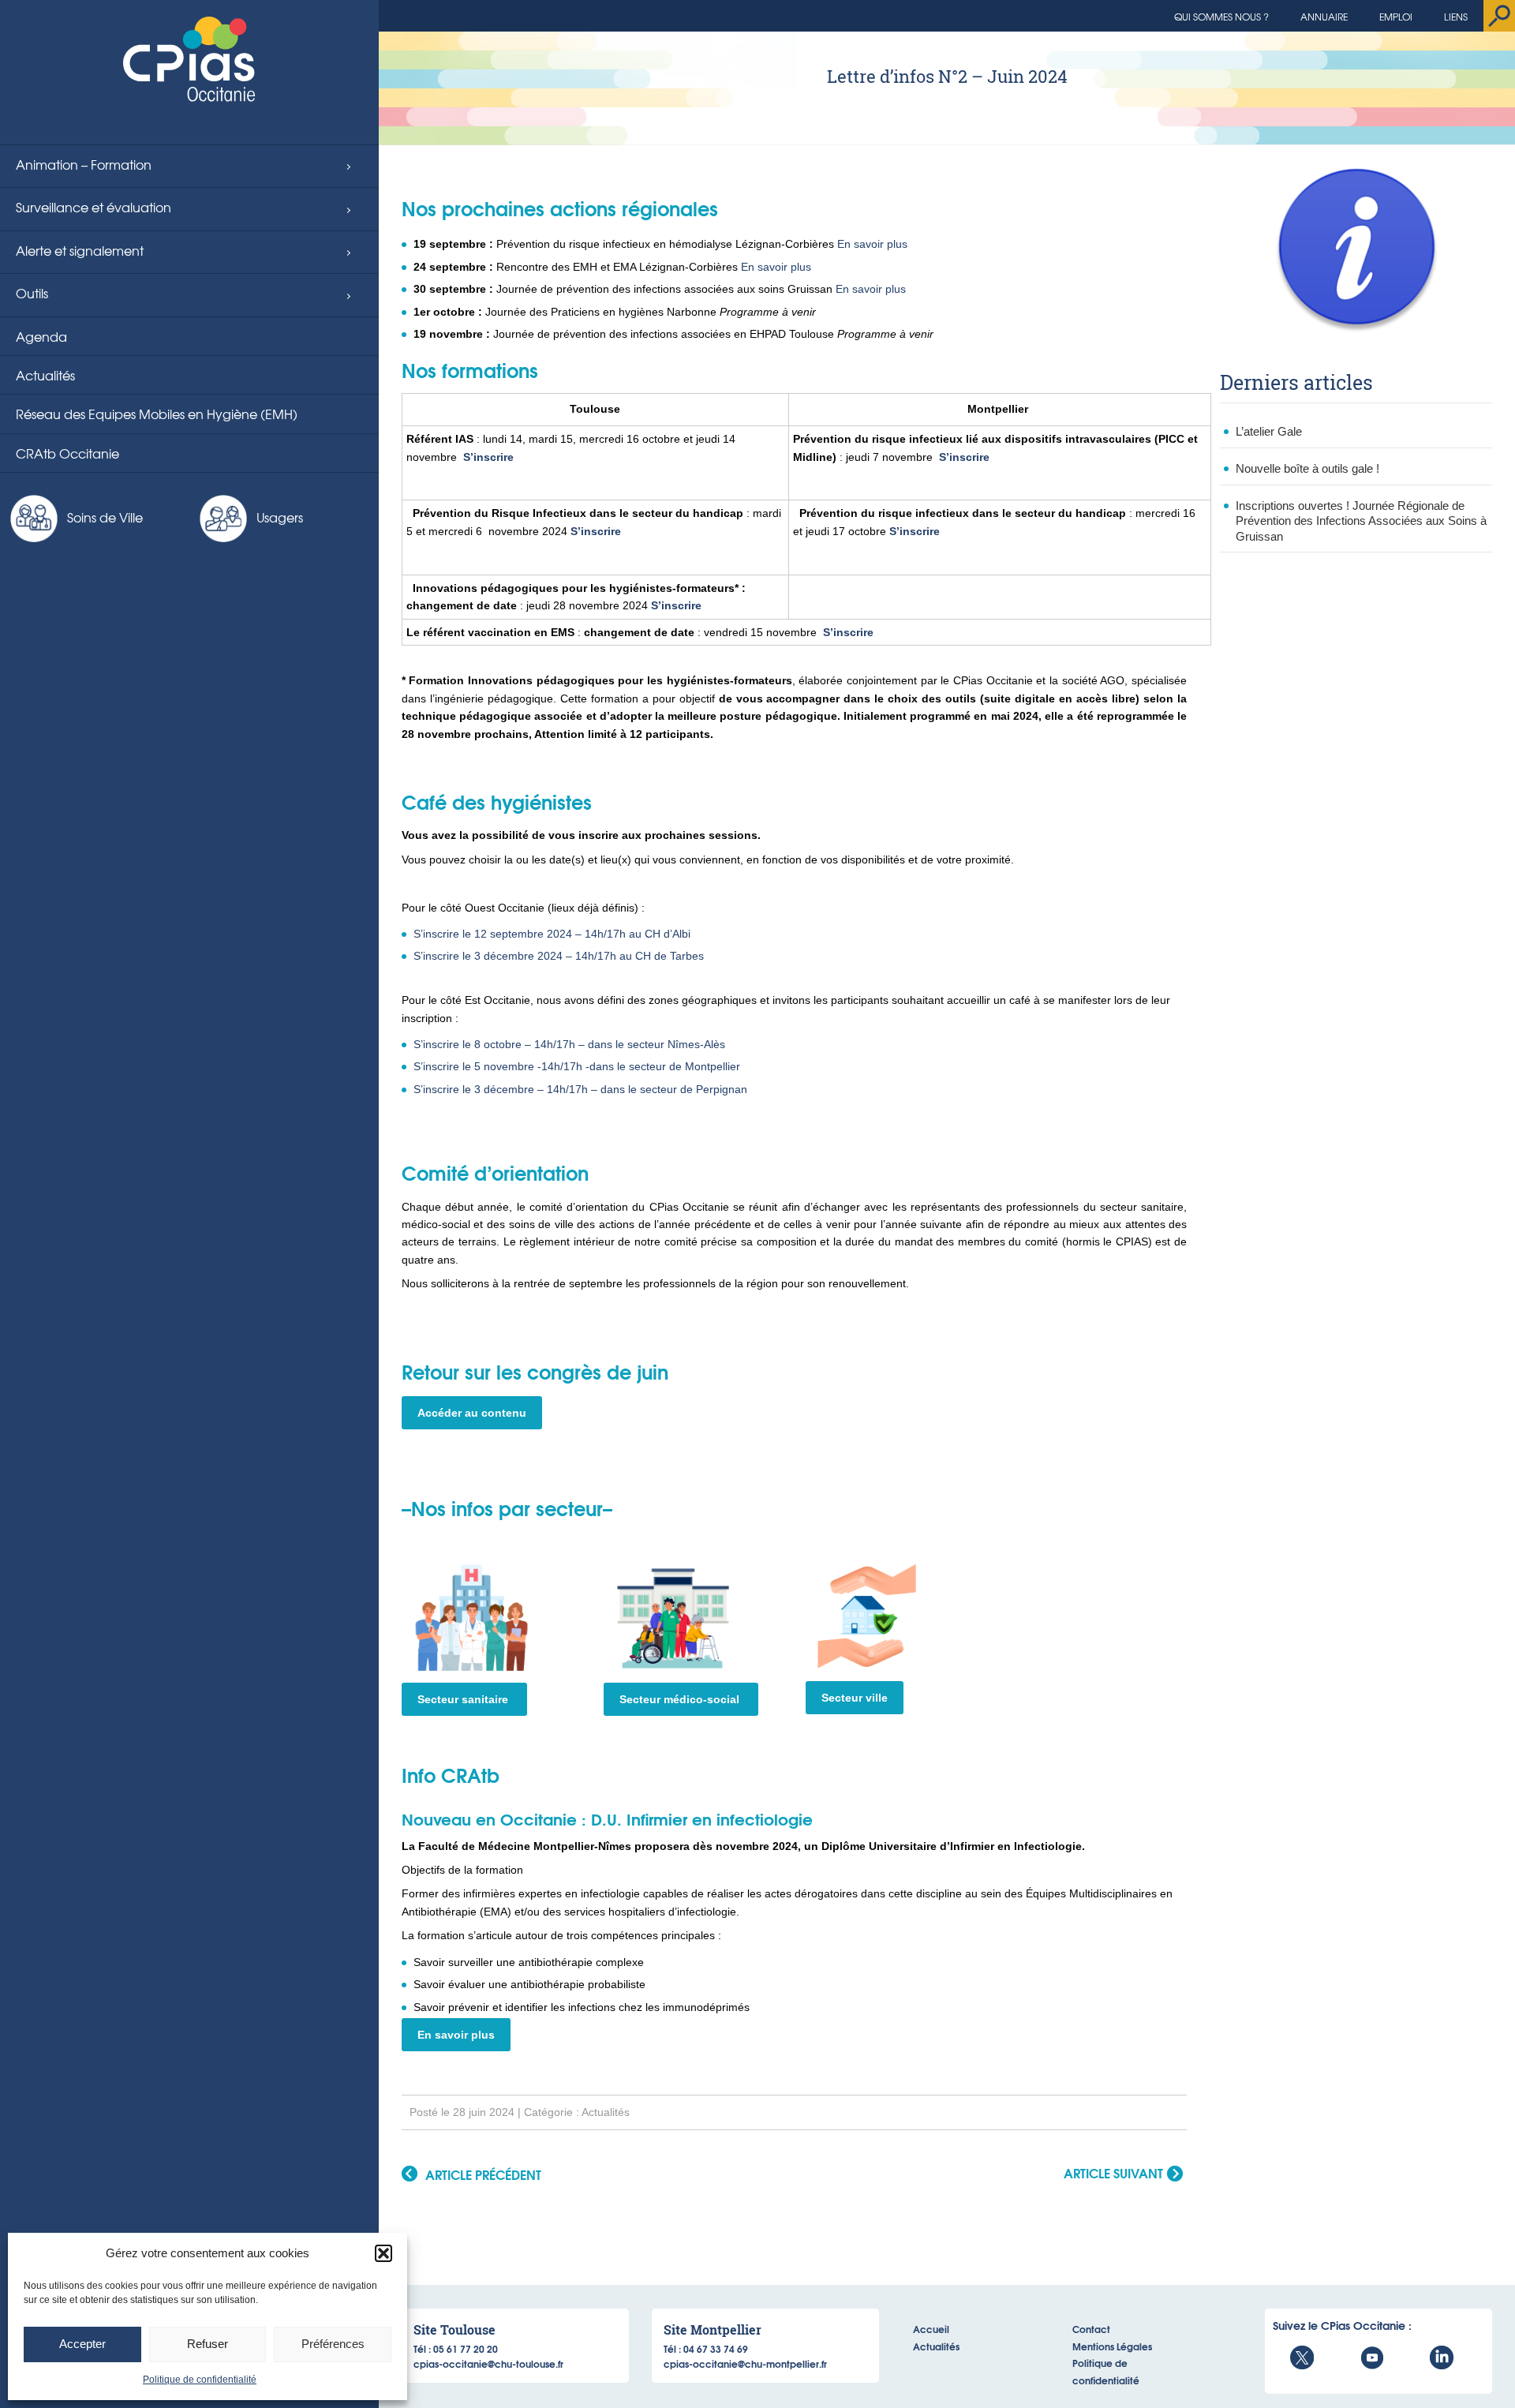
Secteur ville (855, 1698)
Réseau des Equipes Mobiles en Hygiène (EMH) (157, 414)
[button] (383, 2253)
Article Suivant (1113, 2174)
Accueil (931, 2329)
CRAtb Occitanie (67, 453)
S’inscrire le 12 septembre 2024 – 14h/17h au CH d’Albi (552, 934)
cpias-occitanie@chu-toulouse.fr (488, 2363)
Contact (1091, 2329)
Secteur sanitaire (464, 1699)
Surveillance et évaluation (94, 207)
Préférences (333, 2344)
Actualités (45, 375)
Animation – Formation (84, 164)
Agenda (41, 336)
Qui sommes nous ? (1221, 17)
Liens (1456, 17)
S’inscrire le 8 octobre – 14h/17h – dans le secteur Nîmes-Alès (569, 1044)
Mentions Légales (1112, 2346)
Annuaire (1324, 17)
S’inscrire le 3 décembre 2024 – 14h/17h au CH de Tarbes (559, 956)
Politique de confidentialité (200, 2380)
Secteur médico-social (681, 1699)
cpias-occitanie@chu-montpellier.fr (745, 2363)
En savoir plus (872, 244)
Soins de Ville (105, 517)
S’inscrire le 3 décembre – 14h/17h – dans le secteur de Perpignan (580, 1089)
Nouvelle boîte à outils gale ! (1307, 468)
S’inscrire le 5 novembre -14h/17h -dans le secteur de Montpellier (577, 1066)
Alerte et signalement (80, 250)
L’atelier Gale (1269, 431)
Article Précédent (483, 2175)
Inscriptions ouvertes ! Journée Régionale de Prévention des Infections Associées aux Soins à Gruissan (1361, 521)
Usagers (280, 517)
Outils (32, 293)
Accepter (82, 2344)
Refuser (208, 2344)
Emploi (1396, 17)
